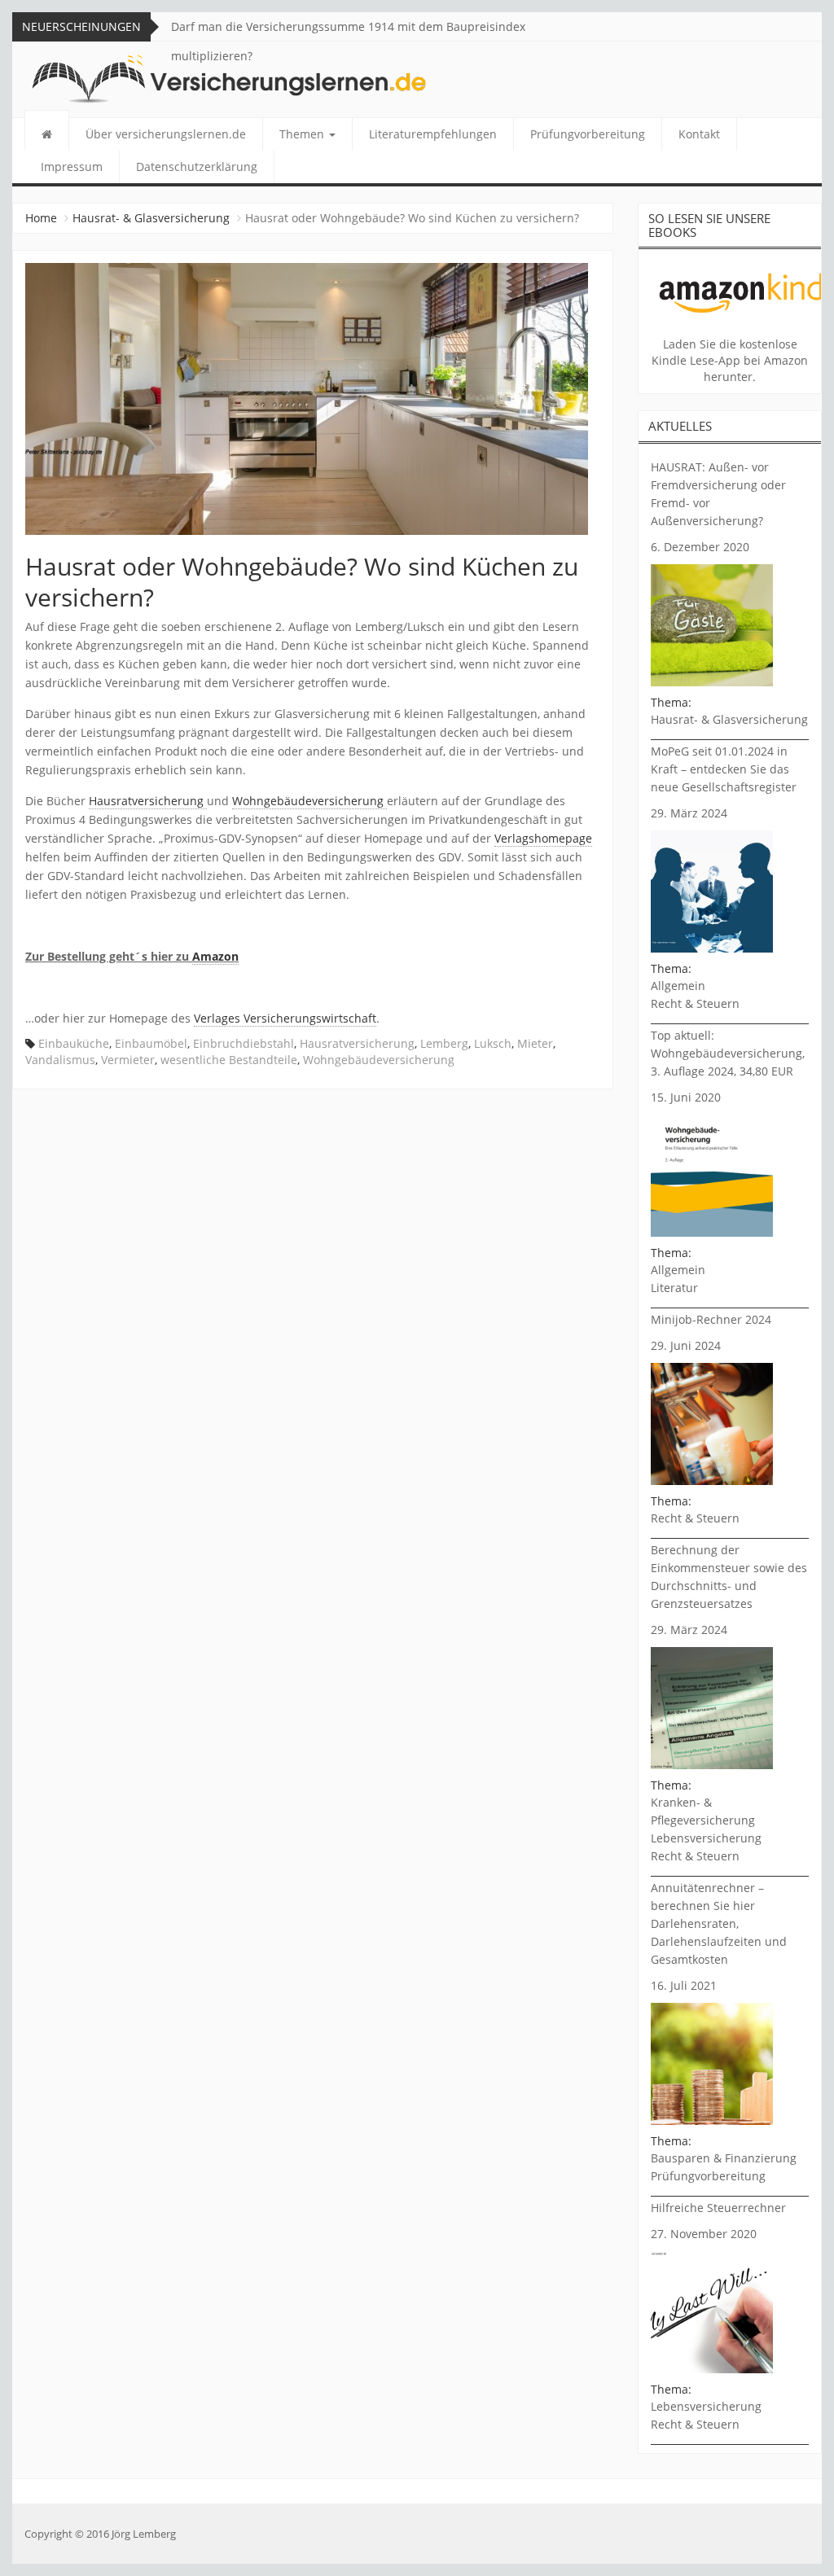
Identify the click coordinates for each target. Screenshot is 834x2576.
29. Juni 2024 (686, 1345)
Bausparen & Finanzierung (724, 2158)
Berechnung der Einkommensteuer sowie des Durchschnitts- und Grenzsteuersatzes (729, 1577)
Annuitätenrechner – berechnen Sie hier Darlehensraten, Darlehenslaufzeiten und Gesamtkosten (719, 1923)
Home (41, 218)
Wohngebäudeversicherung (309, 801)
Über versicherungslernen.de (166, 134)
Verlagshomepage (543, 838)
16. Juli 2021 (684, 1985)
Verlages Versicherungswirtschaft (285, 1018)
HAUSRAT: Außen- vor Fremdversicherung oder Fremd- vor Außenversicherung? (718, 494)
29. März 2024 (689, 813)
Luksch (493, 1043)
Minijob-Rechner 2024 (711, 1319)
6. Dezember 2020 (700, 547)
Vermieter (128, 1060)
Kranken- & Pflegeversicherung (703, 1811)
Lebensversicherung (706, 1838)
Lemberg (444, 1043)
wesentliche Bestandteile (229, 1060)
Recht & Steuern (695, 1003)
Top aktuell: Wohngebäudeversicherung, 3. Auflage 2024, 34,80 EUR (728, 1053)
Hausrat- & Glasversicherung (151, 218)
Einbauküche (74, 1043)
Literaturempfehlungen (433, 134)
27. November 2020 (704, 2234)
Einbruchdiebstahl (244, 1043)
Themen (303, 134)
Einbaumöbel (151, 1043)
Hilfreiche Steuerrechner (718, 2208)
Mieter (535, 1043)
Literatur (674, 1288)
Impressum (72, 166)
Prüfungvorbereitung (588, 134)
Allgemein (678, 986)
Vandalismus (60, 1060)
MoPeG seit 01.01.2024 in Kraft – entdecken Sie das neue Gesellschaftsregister (724, 769)
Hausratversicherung (148, 801)
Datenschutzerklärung (197, 166)
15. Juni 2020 (686, 1097)
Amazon (215, 956)
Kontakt (699, 134)
